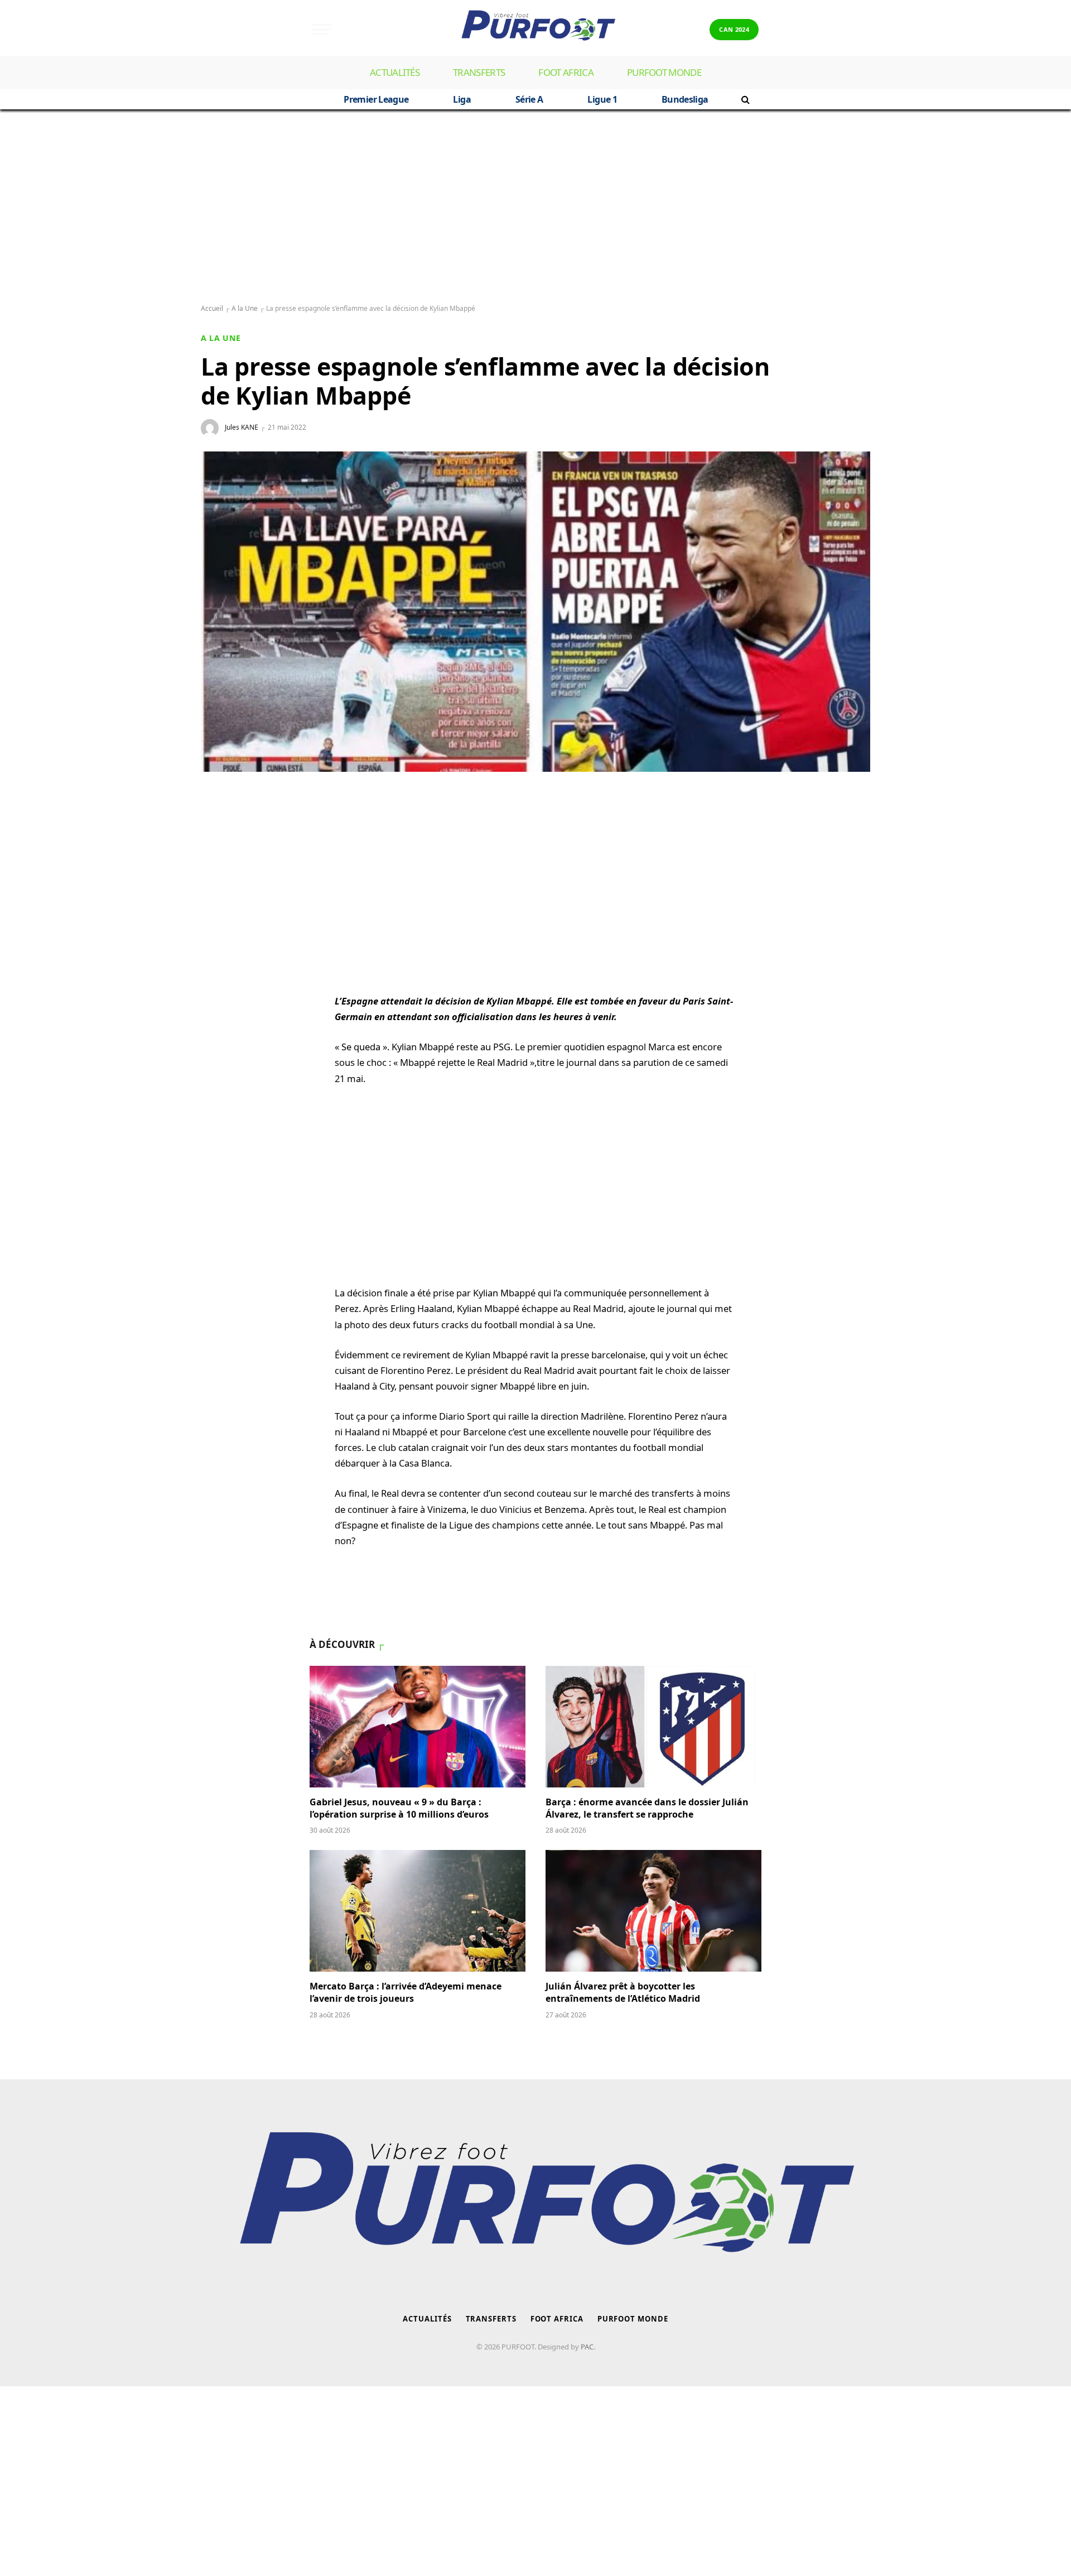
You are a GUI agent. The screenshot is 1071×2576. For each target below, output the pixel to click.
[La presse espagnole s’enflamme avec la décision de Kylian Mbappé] (535, 612)
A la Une (245, 308)
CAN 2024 (734, 29)
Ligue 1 (602, 99)
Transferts (479, 72)
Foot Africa (566, 72)
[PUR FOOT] (535, 29)
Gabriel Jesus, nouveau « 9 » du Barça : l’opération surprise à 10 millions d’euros (399, 1808)
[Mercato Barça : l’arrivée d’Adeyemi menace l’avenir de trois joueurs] (418, 1911)
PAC (587, 2347)
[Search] (744, 99)
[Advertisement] (535, 207)
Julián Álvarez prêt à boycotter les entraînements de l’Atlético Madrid (623, 1993)
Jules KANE (242, 427)
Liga (462, 99)
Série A (529, 99)
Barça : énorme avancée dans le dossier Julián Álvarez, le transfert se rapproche (647, 1808)
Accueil (212, 308)
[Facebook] (220, 853)
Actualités (395, 72)
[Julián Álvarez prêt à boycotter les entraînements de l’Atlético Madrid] (653, 1911)
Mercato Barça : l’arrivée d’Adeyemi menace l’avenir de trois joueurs (406, 1993)
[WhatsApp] (220, 826)
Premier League (376, 99)
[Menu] (322, 29)
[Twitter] (220, 880)
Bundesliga (685, 99)
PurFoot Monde (664, 72)
